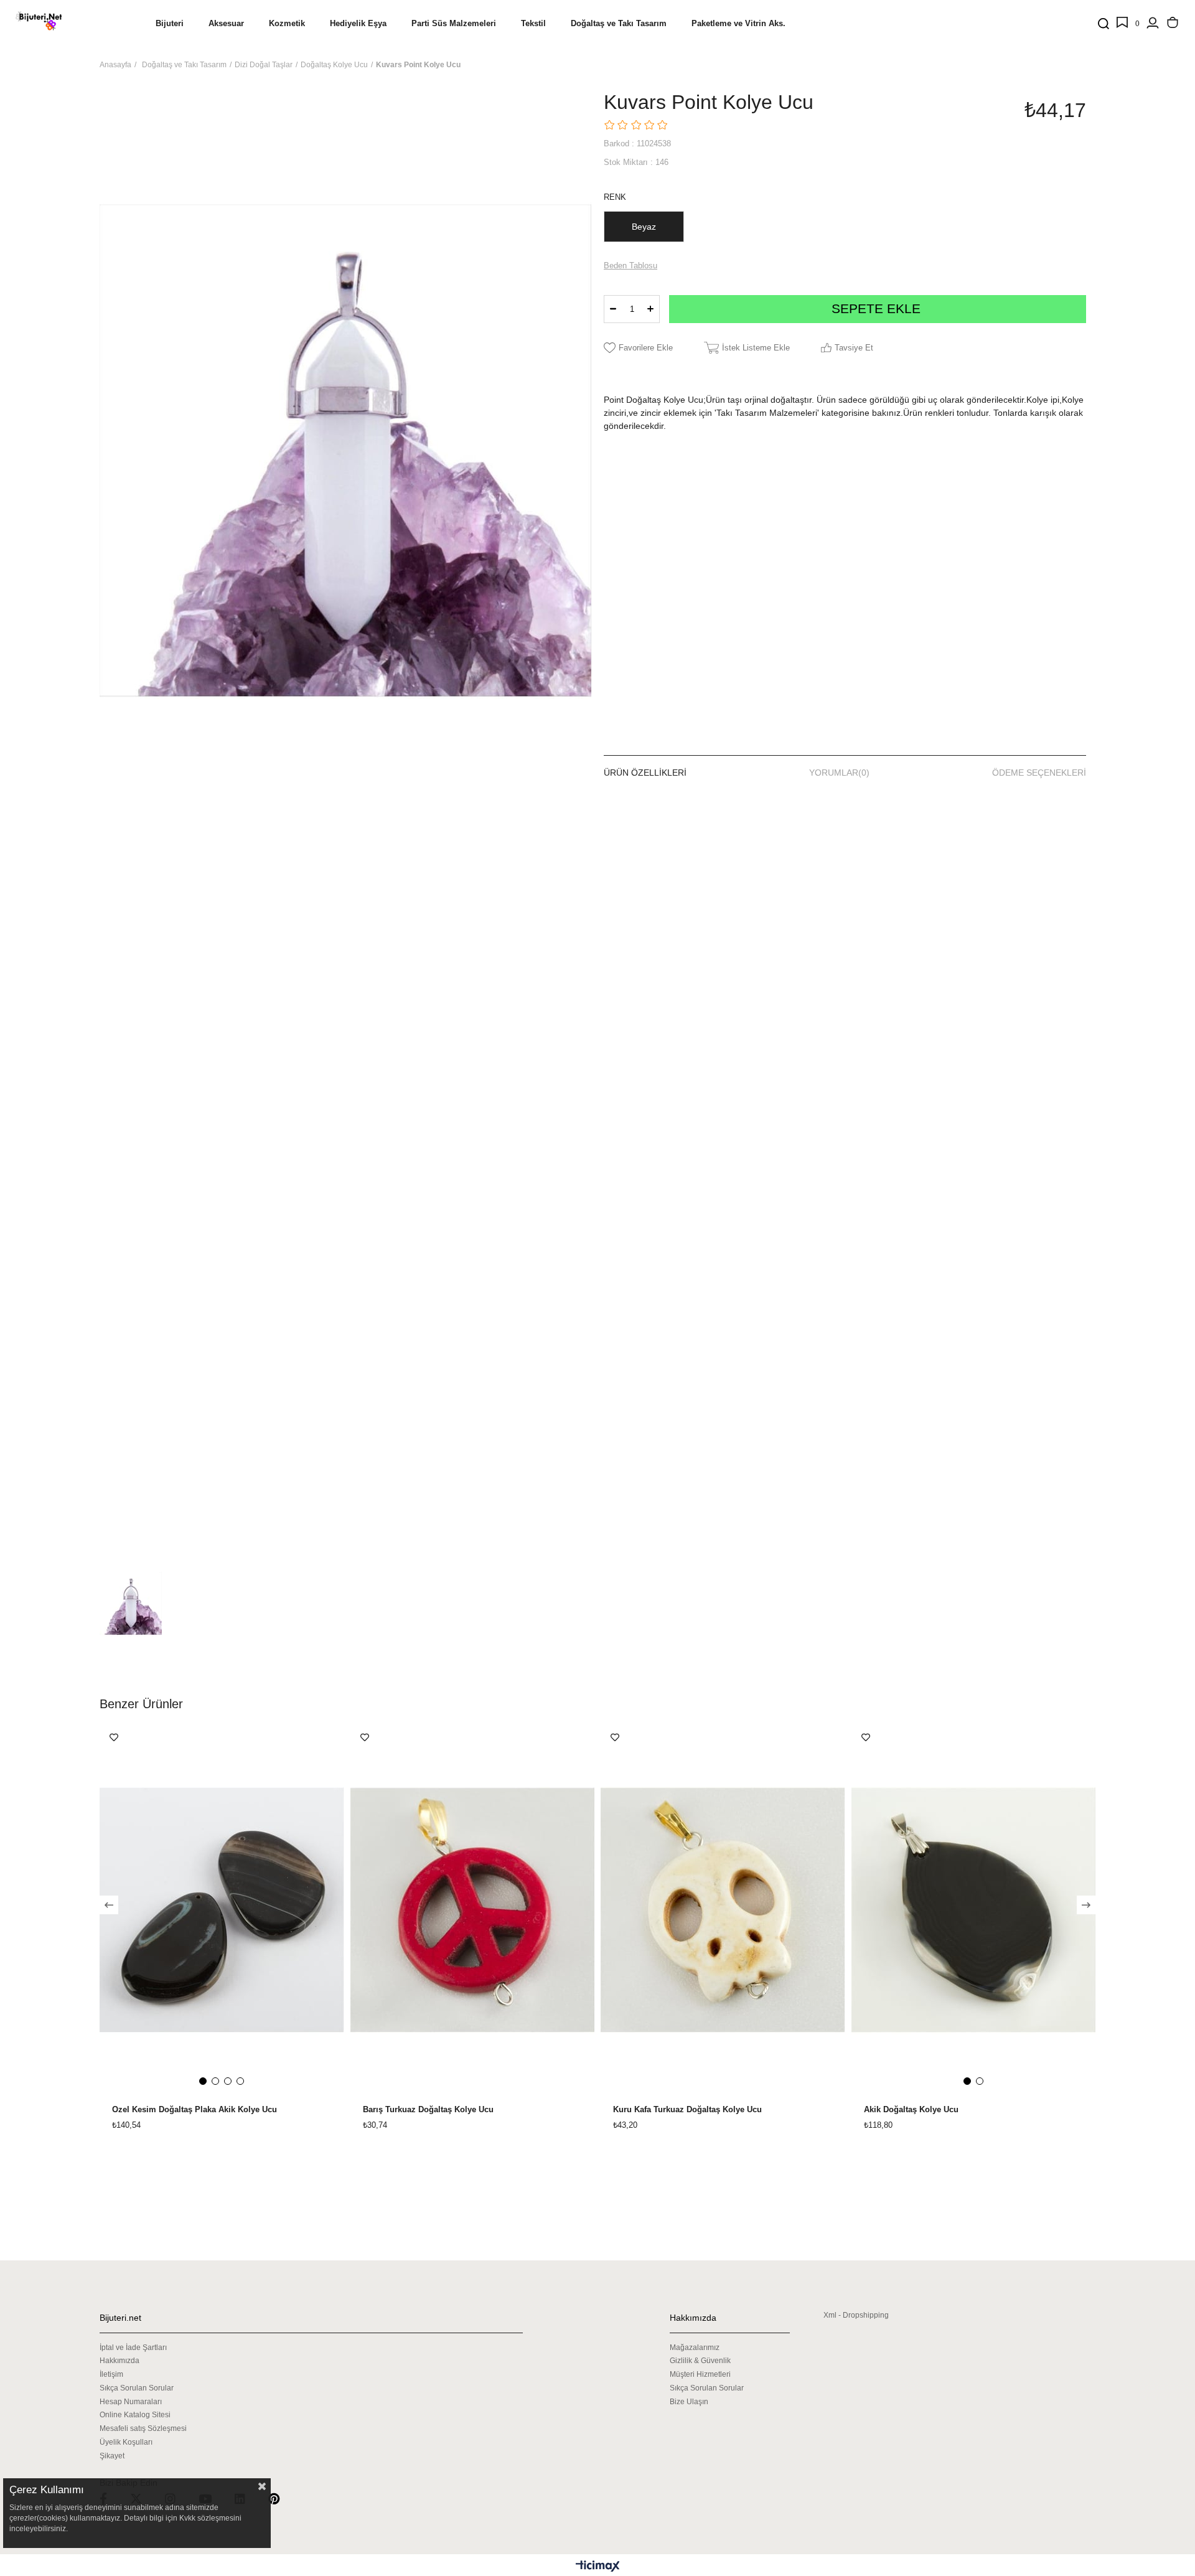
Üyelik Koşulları (126, 2442)
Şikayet (112, 2456)
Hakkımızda (119, 2361)
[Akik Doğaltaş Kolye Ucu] (974, 1910)
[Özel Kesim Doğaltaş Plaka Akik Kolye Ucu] (222, 1910)
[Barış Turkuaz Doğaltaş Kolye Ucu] (473, 1910)
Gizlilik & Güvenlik (700, 2361)
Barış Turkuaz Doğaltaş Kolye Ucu (428, 2110)
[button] (203, 2081)
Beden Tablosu (630, 266)
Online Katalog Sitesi (135, 2415)
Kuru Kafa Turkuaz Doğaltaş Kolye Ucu (687, 2110)
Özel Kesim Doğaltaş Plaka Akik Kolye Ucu (194, 2110)
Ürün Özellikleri (645, 773)
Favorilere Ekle (114, 1737)
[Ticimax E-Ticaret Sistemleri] (598, 2567)
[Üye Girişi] (1153, 24)
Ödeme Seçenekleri (1039, 773)
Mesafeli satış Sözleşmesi (143, 2428)
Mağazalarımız (695, 2348)
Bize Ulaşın (689, 2402)
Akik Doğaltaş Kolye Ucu (911, 2110)
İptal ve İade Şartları (133, 2348)
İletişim (111, 2374)
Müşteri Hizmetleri (700, 2374)
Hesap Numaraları (131, 2402)
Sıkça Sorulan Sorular (137, 2388)
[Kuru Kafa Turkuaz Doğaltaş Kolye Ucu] (723, 1910)
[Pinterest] (282, 2498)
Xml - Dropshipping (856, 2315)
